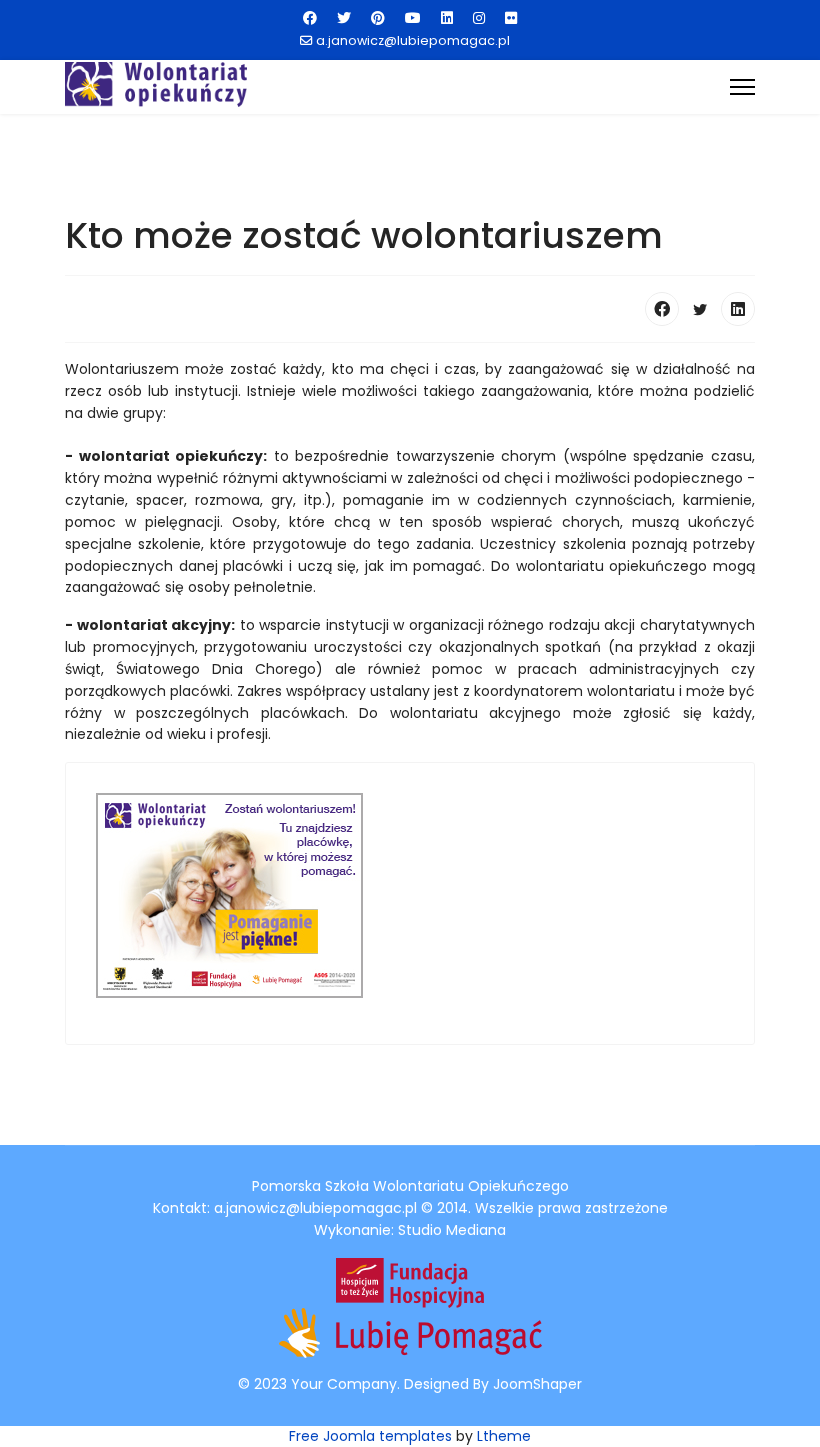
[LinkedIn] (738, 309)
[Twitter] (344, 18)
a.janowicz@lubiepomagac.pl (413, 40)
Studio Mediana (452, 1230)
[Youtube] (413, 18)
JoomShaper (537, 1384)
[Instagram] (479, 18)
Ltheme (504, 1436)
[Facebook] (310, 18)
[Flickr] (511, 18)
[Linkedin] (447, 18)
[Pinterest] (378, 18)
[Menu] (742, 87)
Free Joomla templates (370, 1436)
